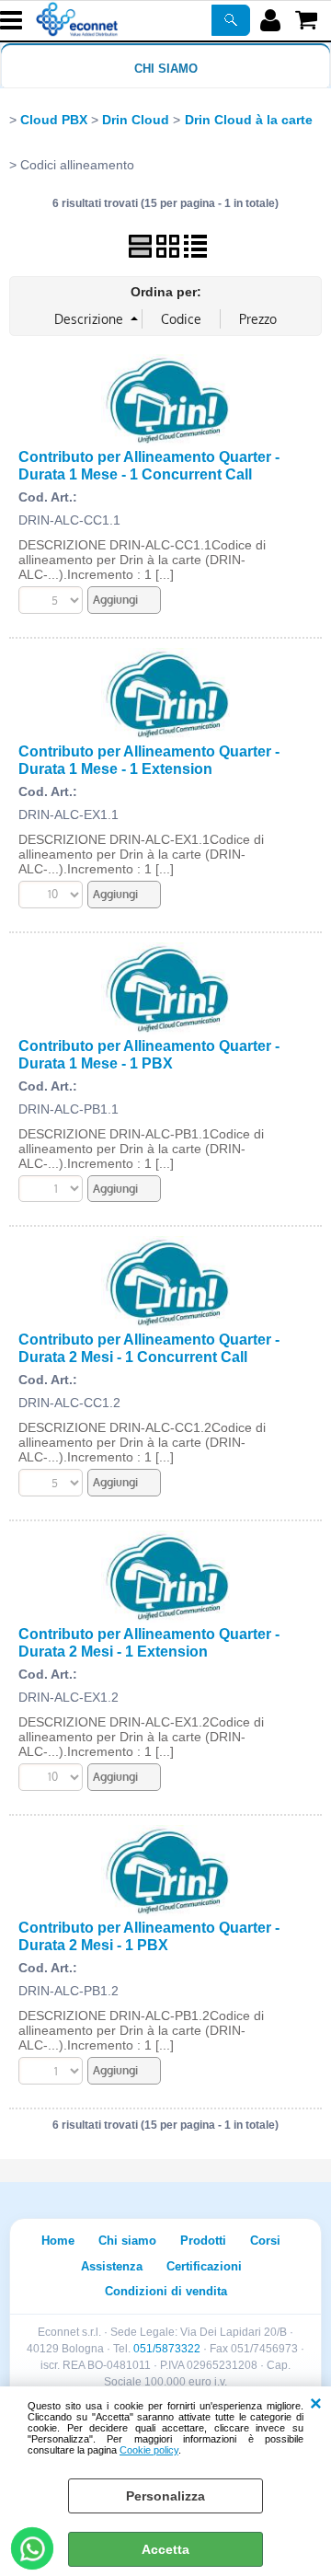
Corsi (265, 2241)
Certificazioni (204, 2266)
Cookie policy (149, 2450)
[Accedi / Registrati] (273, 20)
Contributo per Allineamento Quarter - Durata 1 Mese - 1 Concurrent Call (149, 465)
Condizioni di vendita (166, 2291)
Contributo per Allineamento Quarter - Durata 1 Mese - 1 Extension (149, 760)
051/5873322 (167, 2349)
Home (58, 2241)
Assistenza (112, 2266)
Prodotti (203, 2241)
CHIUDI (316, 2405)
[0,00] (308, 20)
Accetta (165, 2549)
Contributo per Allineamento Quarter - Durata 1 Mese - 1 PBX (149, 1054)
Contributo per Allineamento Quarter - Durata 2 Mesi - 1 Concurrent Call (149, 1348)
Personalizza (165, 2496)
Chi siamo (166, 69)
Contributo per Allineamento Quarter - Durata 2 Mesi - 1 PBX (149, 1936)
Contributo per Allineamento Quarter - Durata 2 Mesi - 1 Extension (149, 1642)
